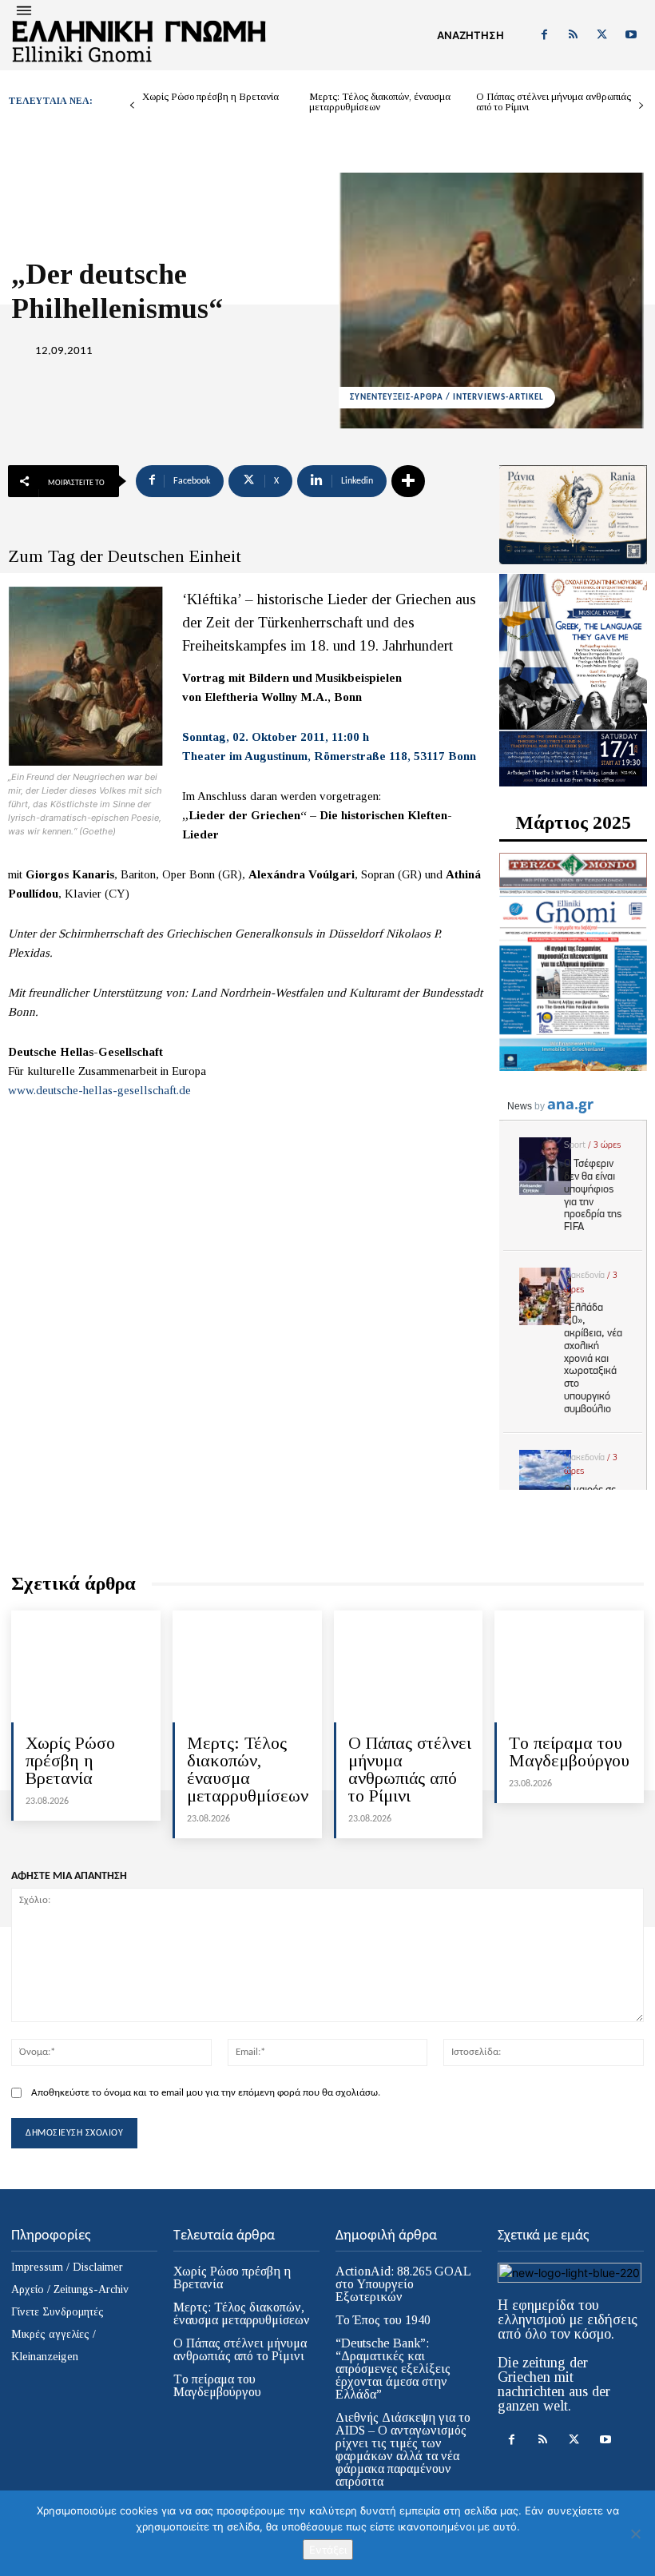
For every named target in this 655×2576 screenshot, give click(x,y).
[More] (408, 481)
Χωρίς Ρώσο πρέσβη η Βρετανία (210, 96)
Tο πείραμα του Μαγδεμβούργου (569, 1752)
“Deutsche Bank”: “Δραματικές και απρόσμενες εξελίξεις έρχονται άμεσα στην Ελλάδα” (393, 2369)
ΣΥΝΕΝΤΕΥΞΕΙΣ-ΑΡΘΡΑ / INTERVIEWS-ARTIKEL (447, 398)
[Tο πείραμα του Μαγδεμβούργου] (569, 1666)
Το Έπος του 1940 (383, 2320)
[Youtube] (631, 35)
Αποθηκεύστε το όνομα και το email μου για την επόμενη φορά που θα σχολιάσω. (206, 2093)
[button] (470, 35)
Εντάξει (328, 2550)
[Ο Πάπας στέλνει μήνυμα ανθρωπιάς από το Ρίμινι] (409, 1666)
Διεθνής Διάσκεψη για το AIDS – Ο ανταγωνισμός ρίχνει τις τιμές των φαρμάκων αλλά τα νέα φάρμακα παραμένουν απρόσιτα (403, 2449)
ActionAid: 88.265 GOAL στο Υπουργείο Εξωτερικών (403, 2284)
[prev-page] (132, 106)
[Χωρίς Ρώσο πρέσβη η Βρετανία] (86, 1666)
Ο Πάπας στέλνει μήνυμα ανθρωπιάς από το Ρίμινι (554, 102)
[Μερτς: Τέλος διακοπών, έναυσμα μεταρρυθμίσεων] (247, 1666)
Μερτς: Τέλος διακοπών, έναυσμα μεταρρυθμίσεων (380, 102)
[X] (602, 35)
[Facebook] (544, 35)
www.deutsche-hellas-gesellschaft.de (99, 1090)
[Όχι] (635, 2534)
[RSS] (573, 35)
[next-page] (641, 106)
